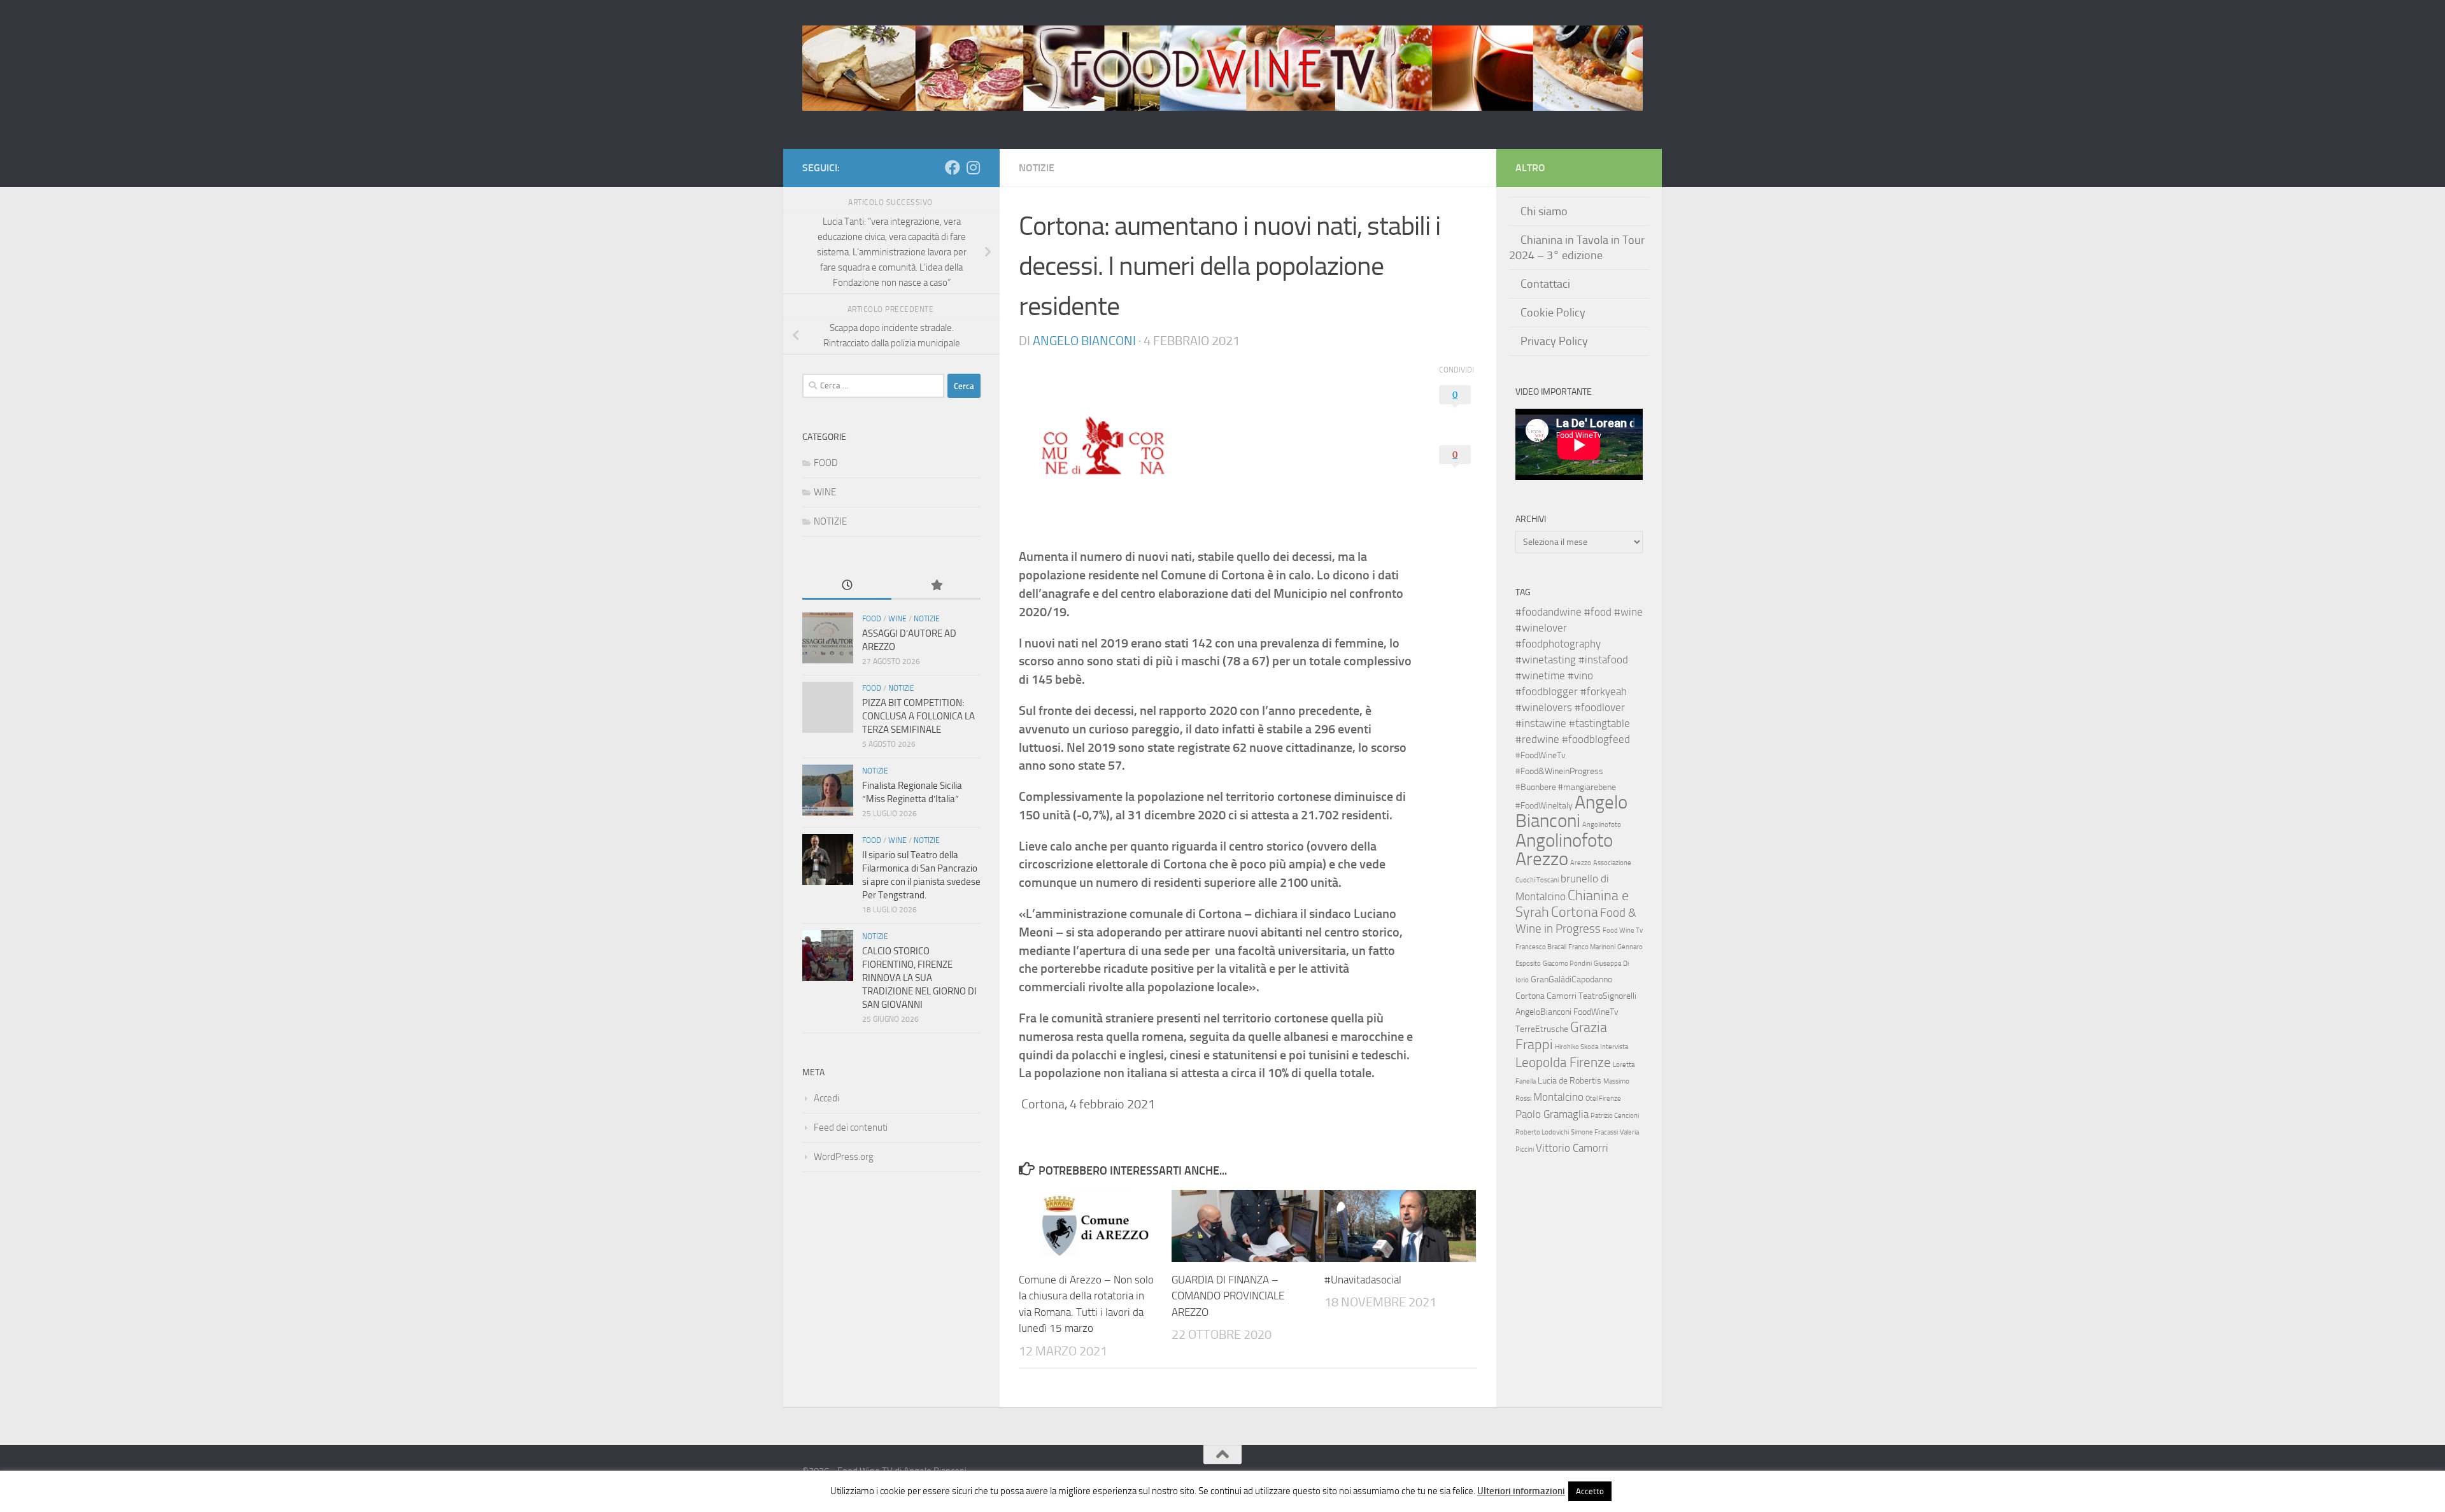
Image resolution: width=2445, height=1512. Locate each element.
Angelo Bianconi (1084, 341)
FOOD (826, 463)
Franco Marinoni (1592, 947)
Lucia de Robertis (1570, 1081)
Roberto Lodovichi (1542, 1132)
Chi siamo (1544, 211)
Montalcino (1558, 1097)
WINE (825, 492)
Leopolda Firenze (1563, 1063)
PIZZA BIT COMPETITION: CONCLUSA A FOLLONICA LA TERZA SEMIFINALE (918, 716)
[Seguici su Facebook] (953, 167)
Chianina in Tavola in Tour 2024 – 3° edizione (1577, 248)
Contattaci (1545, 284)
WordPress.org (844, 1157)
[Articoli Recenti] (847, 586)
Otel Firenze (1603, 1099)
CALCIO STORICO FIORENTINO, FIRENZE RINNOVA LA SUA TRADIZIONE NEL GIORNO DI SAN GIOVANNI (919, 978)
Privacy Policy (1554, 341)
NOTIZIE (1037, 168)
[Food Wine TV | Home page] (1222, 68)
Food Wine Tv (1623, 930)
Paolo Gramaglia (1552, 1114)
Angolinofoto (1602, 825)
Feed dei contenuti (851, 1127)
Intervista (1614, 1047)
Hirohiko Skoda (1577, 1047)
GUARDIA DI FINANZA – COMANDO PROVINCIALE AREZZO (1228, 1296)
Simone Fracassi (1594, 1132)
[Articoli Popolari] (936, 586)
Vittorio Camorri (1572, 1148)
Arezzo (1581, 863)
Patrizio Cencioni (1615, 1116)
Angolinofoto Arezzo (1564, 850)
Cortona (1575, 912)
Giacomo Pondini (1567, 964)
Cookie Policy (1553, 313)
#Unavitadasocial (1363, 1280)
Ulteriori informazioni (1521, 1491)
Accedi (826, 1098)
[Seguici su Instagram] (973, 167)
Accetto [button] (1590, 1491)
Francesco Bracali (1541, 947)
